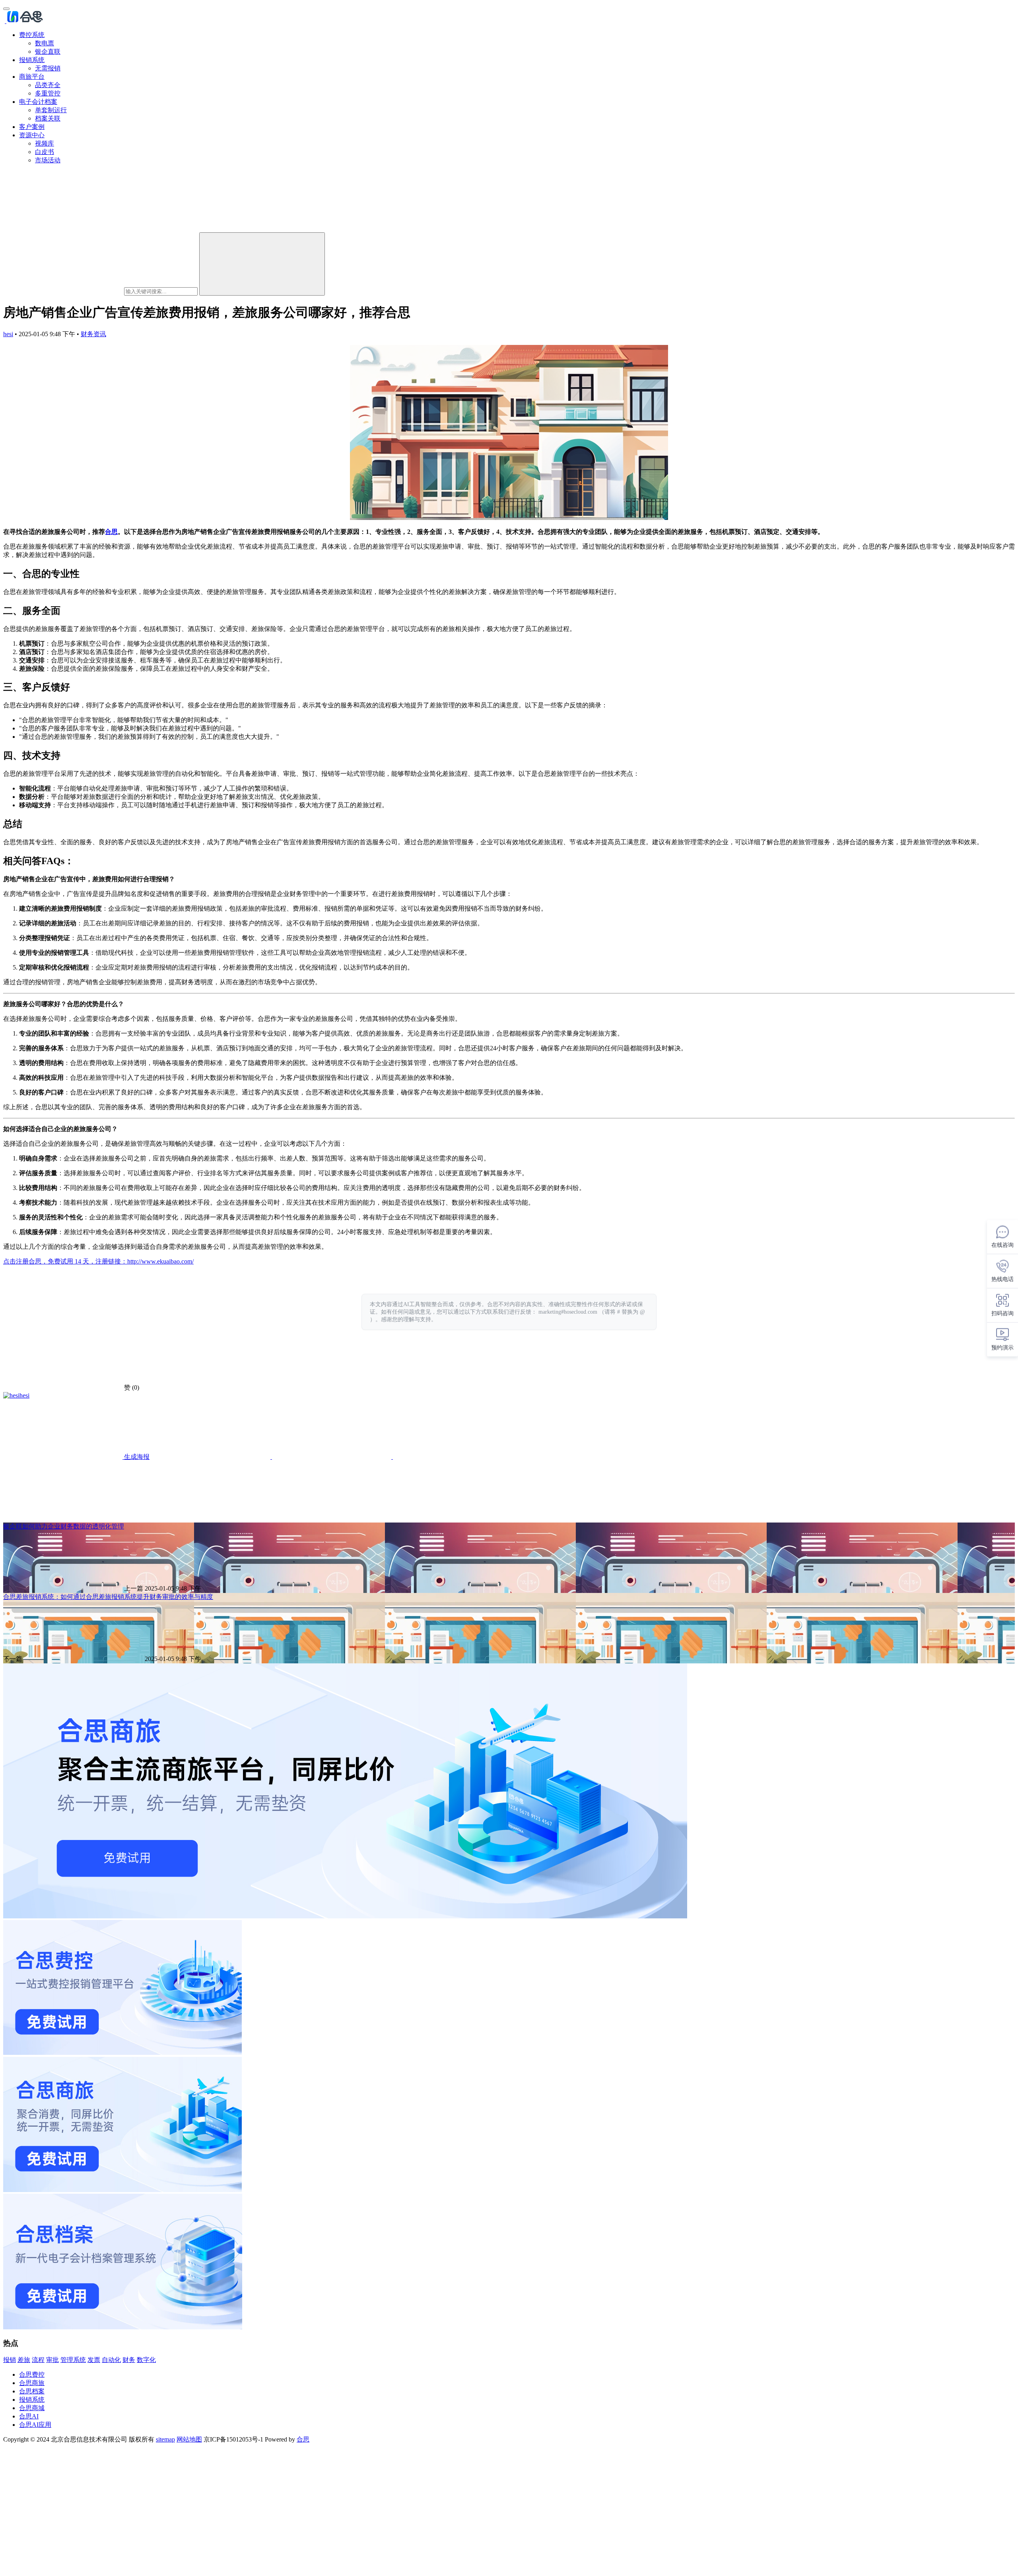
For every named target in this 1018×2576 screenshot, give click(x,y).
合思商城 (32, 2408)
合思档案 (32, 2391)
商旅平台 (32, 77)
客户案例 (32, 127)
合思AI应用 (35, 2425)
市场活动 (48, 160)
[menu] (6, 9)
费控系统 (32, 35)
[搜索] (262, 264)
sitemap (165, 2439)
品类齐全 (48, 85)
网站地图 (189, 2439)
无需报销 (48, 68)
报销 (10, 2360)
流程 (38, 2360)
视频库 (45, 143)
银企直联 (48, 52)
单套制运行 (51, 110)
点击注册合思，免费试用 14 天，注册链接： (65, 1261)
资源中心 (32, 135)
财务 (129, 2360)
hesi (8, 334)
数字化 (146, 2360)
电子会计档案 (38, 102)
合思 (111, 532)
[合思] (24, 21)
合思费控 (32, 2374)
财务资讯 (93, 334)
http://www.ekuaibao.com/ (160, 1261)
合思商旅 (32, 2383)
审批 (52, 2360)
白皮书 (45, 152)
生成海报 (136, 1457)
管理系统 (73, 2360)
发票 (94, 2360)
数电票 (45, 43)
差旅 (24, 2360)
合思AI (29, 2416)
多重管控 (48, 93)
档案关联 (48, 118)
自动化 (111, 2360)
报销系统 (32, 60)
